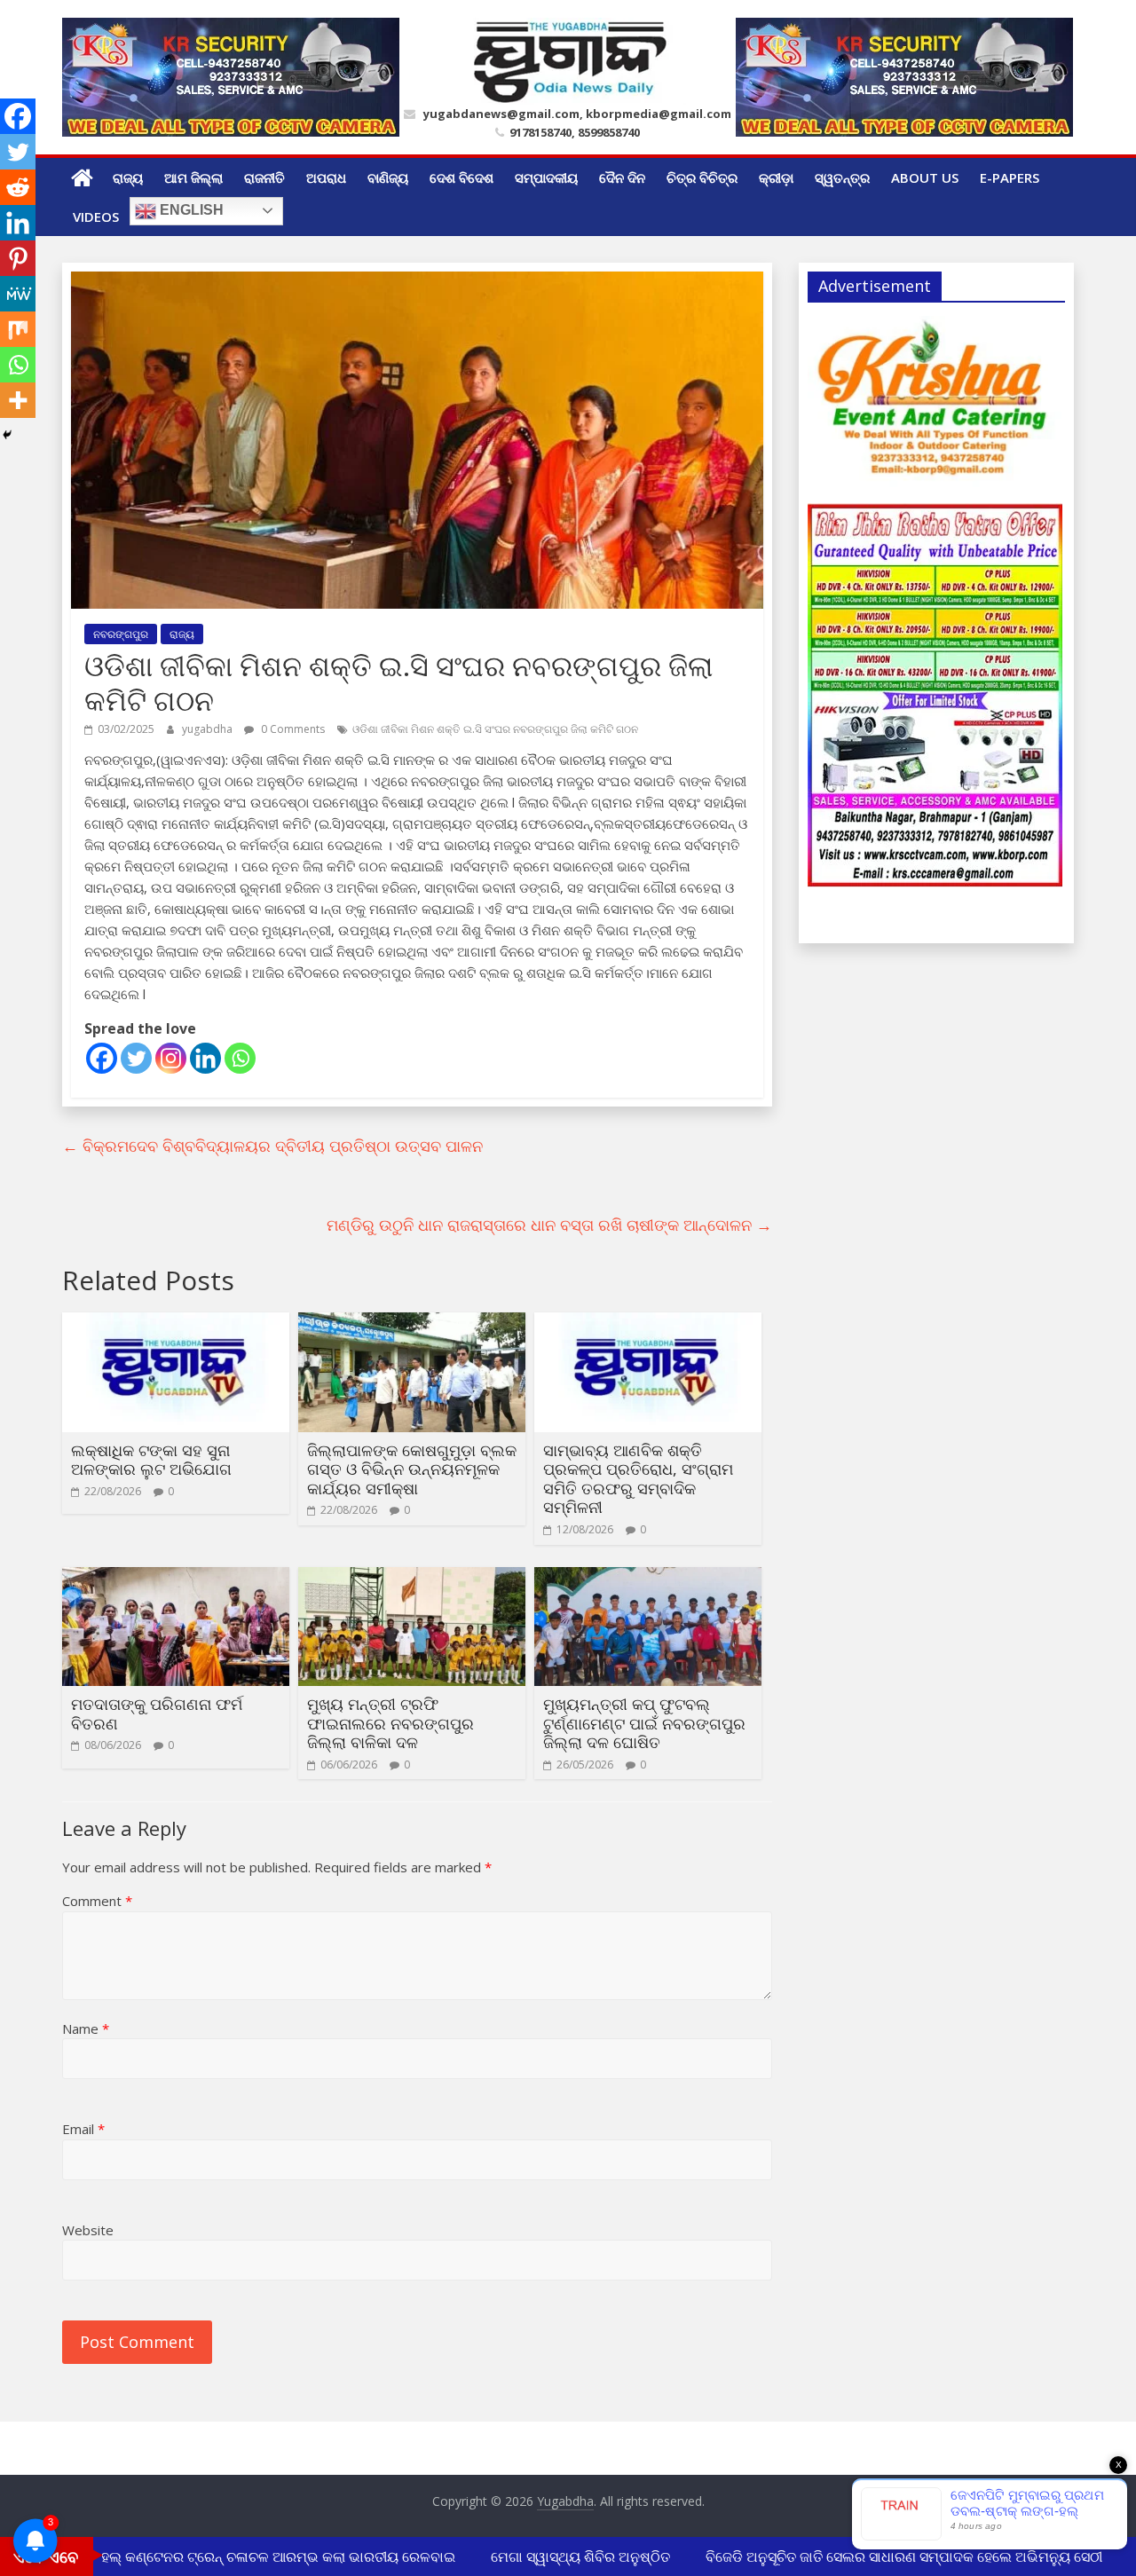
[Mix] (18, 329)
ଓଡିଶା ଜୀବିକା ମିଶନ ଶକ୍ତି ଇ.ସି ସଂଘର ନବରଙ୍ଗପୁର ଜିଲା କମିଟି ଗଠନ (495, 729)
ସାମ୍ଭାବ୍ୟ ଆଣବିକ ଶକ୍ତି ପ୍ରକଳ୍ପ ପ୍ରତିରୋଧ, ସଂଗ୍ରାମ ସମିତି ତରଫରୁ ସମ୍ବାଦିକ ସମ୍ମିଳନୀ (638, 1479)
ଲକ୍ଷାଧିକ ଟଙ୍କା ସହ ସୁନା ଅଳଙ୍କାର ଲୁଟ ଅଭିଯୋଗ (151, 1460)
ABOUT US (925, 177)
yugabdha (209, 729)
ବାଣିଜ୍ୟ (388, 177)
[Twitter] (136, 1058)
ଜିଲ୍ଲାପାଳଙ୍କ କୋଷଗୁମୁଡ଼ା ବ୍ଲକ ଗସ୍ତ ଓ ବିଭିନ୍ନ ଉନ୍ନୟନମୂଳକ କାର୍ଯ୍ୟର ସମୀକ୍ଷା (412, 1469)
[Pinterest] (18, 258)
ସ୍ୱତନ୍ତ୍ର (842, 177)
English (190, 210)
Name (86, 2029)
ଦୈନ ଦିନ (622, 177)
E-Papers (1010, 177)
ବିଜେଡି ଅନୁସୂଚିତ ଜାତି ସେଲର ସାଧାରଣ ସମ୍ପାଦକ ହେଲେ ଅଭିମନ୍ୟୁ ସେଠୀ (884, 2556)
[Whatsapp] (240, 1058)
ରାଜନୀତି (264, 177)
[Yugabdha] (82, 177)
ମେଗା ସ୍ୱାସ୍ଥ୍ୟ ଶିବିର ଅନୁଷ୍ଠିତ (560, 2556)
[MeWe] (18, 294)
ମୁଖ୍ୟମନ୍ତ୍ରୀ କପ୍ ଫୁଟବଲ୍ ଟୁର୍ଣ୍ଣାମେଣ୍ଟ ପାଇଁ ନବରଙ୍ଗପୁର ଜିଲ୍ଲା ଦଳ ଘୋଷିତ (644, 1723)
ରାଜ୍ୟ (128, 177)
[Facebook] (102, 1058)
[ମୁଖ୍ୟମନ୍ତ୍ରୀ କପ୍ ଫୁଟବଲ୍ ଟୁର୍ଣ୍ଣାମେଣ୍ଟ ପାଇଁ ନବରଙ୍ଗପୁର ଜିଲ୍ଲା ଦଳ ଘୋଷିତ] (648, 1578)
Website (88, 2230)
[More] (18, 400)
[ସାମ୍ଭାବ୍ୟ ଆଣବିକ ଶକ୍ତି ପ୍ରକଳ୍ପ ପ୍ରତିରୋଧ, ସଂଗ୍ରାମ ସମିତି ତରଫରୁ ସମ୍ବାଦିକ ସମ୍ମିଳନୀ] (648, 1323)
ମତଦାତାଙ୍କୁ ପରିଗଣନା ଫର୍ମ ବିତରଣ (157, 1713)
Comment (97, 1901)
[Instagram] (171, 1058)
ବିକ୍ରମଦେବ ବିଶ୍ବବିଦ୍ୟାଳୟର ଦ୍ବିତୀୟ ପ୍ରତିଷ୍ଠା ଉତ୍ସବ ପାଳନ (272, 1146)
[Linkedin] (205, 1058)
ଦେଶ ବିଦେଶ (461, 177)
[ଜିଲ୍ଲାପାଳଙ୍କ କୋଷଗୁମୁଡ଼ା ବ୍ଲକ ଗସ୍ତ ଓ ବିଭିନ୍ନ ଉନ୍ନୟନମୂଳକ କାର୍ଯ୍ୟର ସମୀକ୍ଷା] (412, 1323)
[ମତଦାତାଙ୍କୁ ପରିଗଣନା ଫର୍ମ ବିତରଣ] (176, 1578)
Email (83, 2129)
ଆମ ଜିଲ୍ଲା (193, 177)
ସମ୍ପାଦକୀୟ (546, 177)
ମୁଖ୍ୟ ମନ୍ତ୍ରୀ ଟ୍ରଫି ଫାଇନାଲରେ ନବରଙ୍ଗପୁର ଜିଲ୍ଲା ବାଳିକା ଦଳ (390, 1723)
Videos (96, 217)
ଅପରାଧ (326, 177)
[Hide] (7, 435)
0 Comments (292, 729)
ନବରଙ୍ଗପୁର (121, 634)
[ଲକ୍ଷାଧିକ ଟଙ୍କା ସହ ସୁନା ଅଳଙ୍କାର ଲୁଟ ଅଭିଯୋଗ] (176, 1323)
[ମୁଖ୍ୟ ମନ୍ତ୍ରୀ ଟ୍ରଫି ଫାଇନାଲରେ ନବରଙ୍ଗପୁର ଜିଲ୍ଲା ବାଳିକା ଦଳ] (412, 1578)
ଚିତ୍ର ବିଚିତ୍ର (702, 177)
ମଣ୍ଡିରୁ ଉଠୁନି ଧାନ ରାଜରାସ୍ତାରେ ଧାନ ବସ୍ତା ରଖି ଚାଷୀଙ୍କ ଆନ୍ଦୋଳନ (549, 1225)
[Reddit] (18, 187)
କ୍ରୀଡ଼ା (776, 177)
